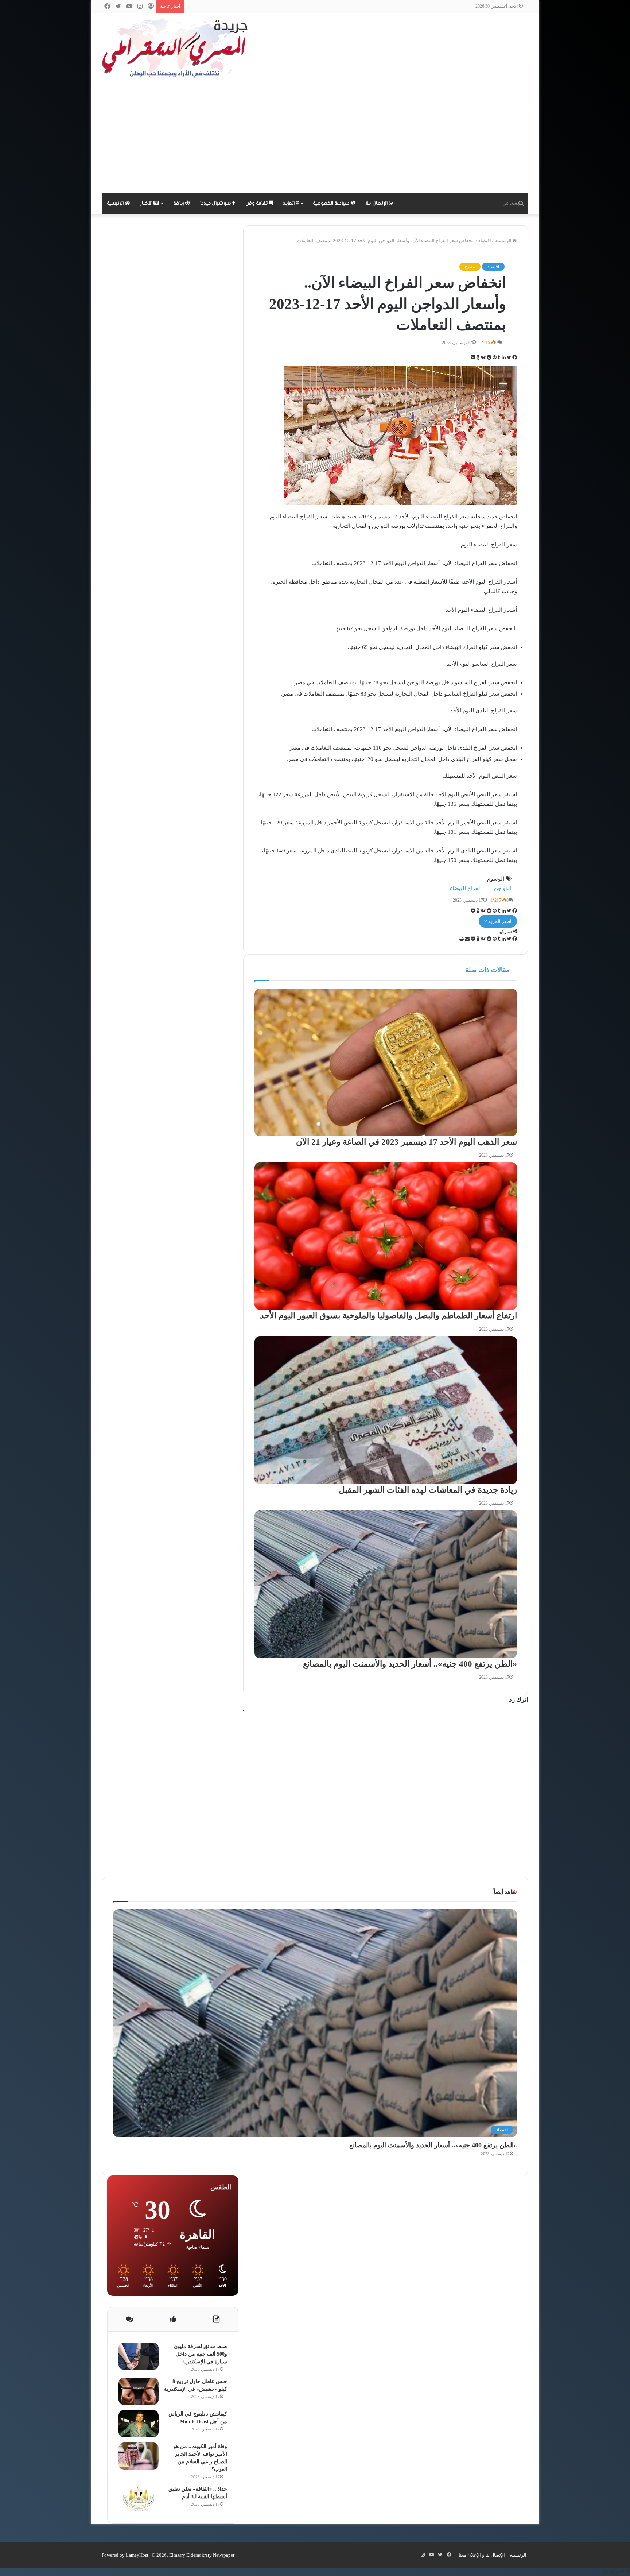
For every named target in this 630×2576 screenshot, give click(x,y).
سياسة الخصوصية (332, 204)
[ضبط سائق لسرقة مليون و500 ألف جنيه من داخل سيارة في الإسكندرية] (139, 2356)
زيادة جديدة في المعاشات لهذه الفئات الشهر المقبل (428, 1490)
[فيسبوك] (514, 358)
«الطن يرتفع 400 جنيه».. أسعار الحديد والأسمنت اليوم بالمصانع (410, 1664)
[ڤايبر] (606, 2572)
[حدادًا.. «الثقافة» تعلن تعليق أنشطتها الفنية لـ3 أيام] (139, 2499)
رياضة (179, 204)
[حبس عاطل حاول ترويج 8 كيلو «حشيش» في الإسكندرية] (139, 2391)
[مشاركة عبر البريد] (467, 939)
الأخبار (147, 204)
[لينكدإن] (503, 358)
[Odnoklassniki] (477, 358)
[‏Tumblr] (499, 358)
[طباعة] (462, 939)
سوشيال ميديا (216, 204)
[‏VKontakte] (483, 358)
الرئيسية (116, 204)
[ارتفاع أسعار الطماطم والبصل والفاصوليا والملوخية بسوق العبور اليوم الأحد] (386, 1236)
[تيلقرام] (611, 2572)
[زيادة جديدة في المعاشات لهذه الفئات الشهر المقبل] (386, 1410)
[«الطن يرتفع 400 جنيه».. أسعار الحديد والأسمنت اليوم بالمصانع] (386, 1584)
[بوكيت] (473, 358)
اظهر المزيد (499, 921)
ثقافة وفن (257, 204)
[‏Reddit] (489, 358)
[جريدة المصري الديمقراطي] (175, 48)
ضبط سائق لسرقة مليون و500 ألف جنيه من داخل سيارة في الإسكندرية (201, 2354)
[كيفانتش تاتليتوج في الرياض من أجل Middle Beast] (139, 2424)
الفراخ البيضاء (466, 888)
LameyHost (137, 2555)
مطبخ (470, 267)
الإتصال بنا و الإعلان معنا (482, 2555)
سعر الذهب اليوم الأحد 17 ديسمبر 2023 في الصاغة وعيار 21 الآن (407, 1142)
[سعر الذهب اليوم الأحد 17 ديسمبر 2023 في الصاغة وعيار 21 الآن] (386, 1062)
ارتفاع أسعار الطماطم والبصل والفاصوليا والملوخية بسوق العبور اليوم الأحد (388, 1316)
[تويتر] (508, 358)
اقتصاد (485, 241)
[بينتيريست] (494, 358)
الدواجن (503, 888)
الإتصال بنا (377, 204)
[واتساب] (616, 2572)
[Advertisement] (315, 138)
